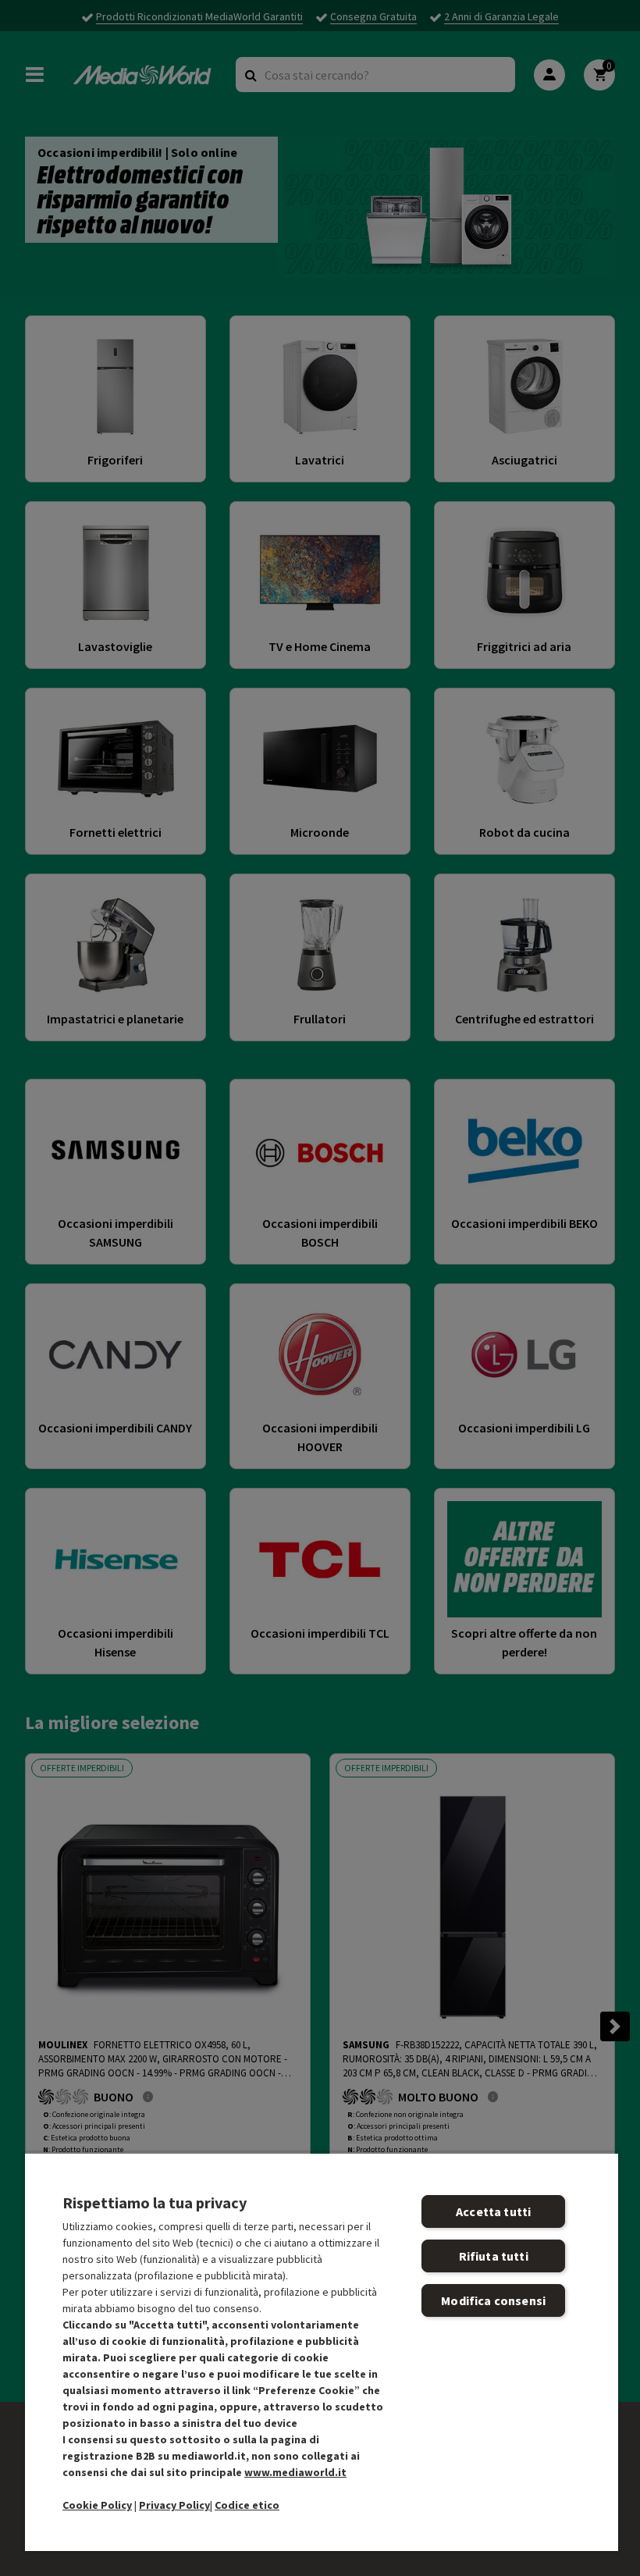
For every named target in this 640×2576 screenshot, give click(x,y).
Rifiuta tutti (494, 2256)
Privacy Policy (174, 2505)
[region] (322, 2352)
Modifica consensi (493, 2300)
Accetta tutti (493, 2211)
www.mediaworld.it (295, 2472)
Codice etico (247, 2505)
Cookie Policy (97, 2505)
